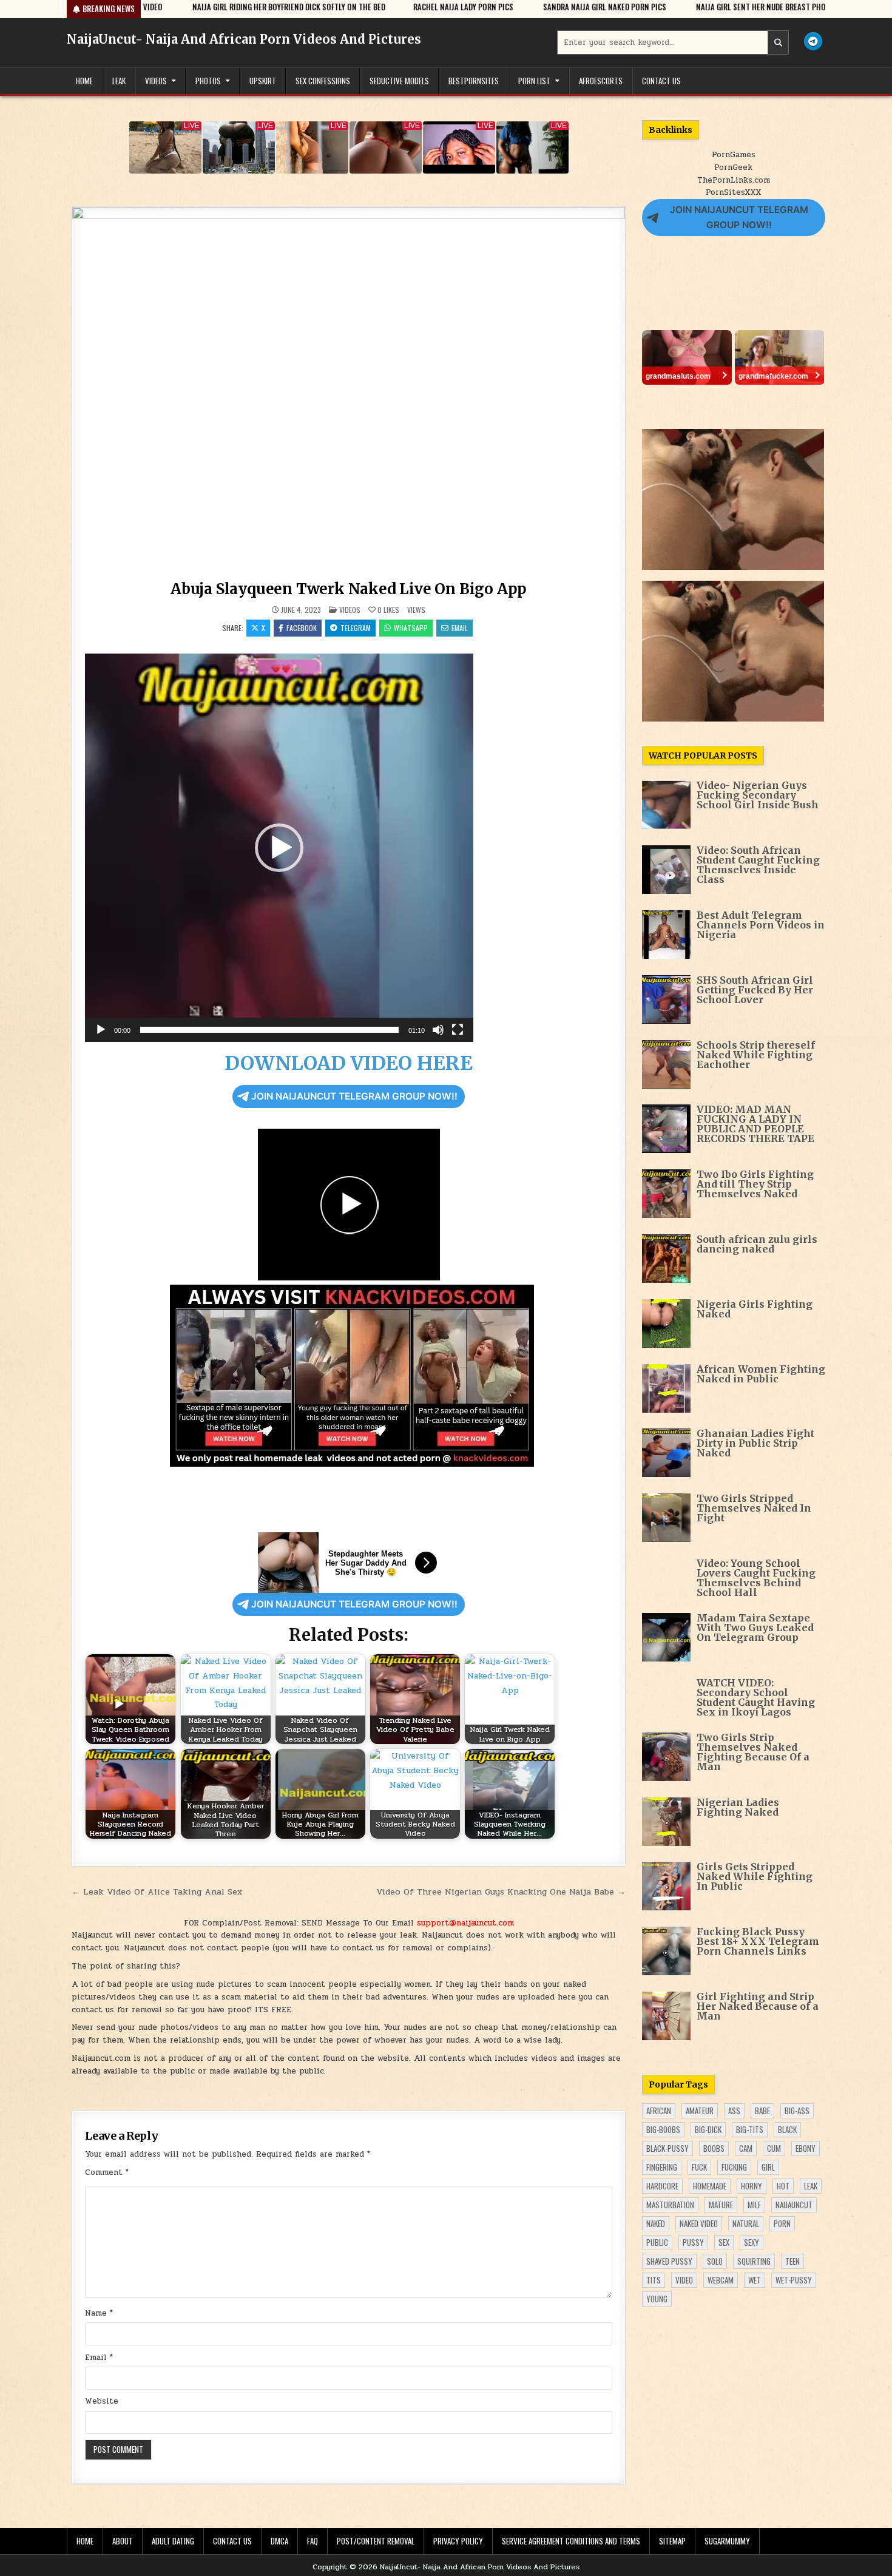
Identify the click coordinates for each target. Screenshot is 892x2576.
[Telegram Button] (813, 41)
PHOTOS (208, 81)
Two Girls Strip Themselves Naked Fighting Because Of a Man (753, 1752)
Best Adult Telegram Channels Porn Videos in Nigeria (761, 925)
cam (746, 2148)
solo (715, 2261)
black (787, 2129)
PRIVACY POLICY (458, 2541)
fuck (699, 2167)
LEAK (119, 81)
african (659, 2111)
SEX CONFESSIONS (323, 81)
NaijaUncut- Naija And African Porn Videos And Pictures (244, 39)
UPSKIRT (263, 81)
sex (724, 2242)
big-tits (750, 2129)
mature (721, 2205)
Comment (107, 2172)
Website (102, 2401)
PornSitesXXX (733, 192)
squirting (754, 2261)
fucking (734, 2167)
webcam (721, 2280)
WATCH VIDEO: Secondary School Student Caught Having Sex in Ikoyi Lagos (756, 1697)
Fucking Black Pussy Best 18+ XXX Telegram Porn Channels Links (758, 1941)
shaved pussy (669, 2261)
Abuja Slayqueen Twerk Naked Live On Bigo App (349, 589)
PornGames (734, 155)
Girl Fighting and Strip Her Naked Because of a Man (758, 2006)
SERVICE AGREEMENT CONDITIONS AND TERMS (571, 2541)
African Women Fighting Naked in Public (761, 1374)
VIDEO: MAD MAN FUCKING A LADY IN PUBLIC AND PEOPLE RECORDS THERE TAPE (755, 1124)
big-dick (708, 2129)
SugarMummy (727, 2541)
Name (99, 2313)
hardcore (662, 2186)
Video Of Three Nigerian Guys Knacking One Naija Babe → (501, 1891)
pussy (693, 2242)
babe (762, 2111)
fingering (662, 2167)
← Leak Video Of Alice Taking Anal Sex (157, 1891)
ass (734, 2111)
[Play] (101, 1030)
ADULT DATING (173, 2541)
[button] (279, 848)
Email (460, 628)
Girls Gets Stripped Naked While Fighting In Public (755, 1876)
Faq (313, 2541)
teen (792, 2261)
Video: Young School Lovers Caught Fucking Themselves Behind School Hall (756, 1578)
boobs (714, 2148)
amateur (700, 2111)
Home (84, 81)
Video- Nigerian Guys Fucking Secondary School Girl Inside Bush (758, 795)
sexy (752, 2242)
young (657, 2299)
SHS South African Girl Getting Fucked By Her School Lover (755, 990)
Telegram (356, 628)
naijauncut (794, 2205)
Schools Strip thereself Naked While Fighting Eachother (756, 1055)
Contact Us (661, 81)
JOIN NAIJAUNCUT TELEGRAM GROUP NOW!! (354, 1096)
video (684, 2280)
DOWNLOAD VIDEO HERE (349, 1063)
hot (783, 2186)
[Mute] (438, 1030)
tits (654, 2280)
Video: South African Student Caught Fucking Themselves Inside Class (758, 865)
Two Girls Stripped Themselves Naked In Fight (754, 1508)
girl (768, 2167)
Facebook (302, 628)
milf (754, 2205)
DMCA (279, 2541)
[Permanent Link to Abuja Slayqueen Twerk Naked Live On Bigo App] (349, 391)
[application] (279, 848)
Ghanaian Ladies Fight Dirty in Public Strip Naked (755, 1443)
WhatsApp (411, 628)
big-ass (797, 2111)
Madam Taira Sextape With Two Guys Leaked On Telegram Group (755, 1628)
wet (755, 2280)
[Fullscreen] (458, 1030)
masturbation (670, 2205)
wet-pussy (794, 2280)
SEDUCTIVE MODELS (399, 81)
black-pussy (667, 2148)
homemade (710, 2186)
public (657, 2242)
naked (656, 2223)
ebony (806, 2148)
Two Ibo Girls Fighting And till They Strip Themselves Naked (755, 1184)
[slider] (269, 1030)
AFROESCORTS (601, 81)
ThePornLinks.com (734, 180)
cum (774, 2148)
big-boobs (663, 2129)
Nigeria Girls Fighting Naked (755, 1309)
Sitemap (672, 2541)
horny (752, 2186)
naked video (699, 2223)
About (123, 2541)
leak (811, 2186)
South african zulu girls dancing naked (757, 1244)
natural (746, 2223)
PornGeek (733, 167)
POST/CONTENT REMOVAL (376, 2541)
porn (782, 2223)
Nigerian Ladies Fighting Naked (738, 1807)
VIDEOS (156, 81)
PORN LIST (534, 81)
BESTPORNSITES (474, 81)
